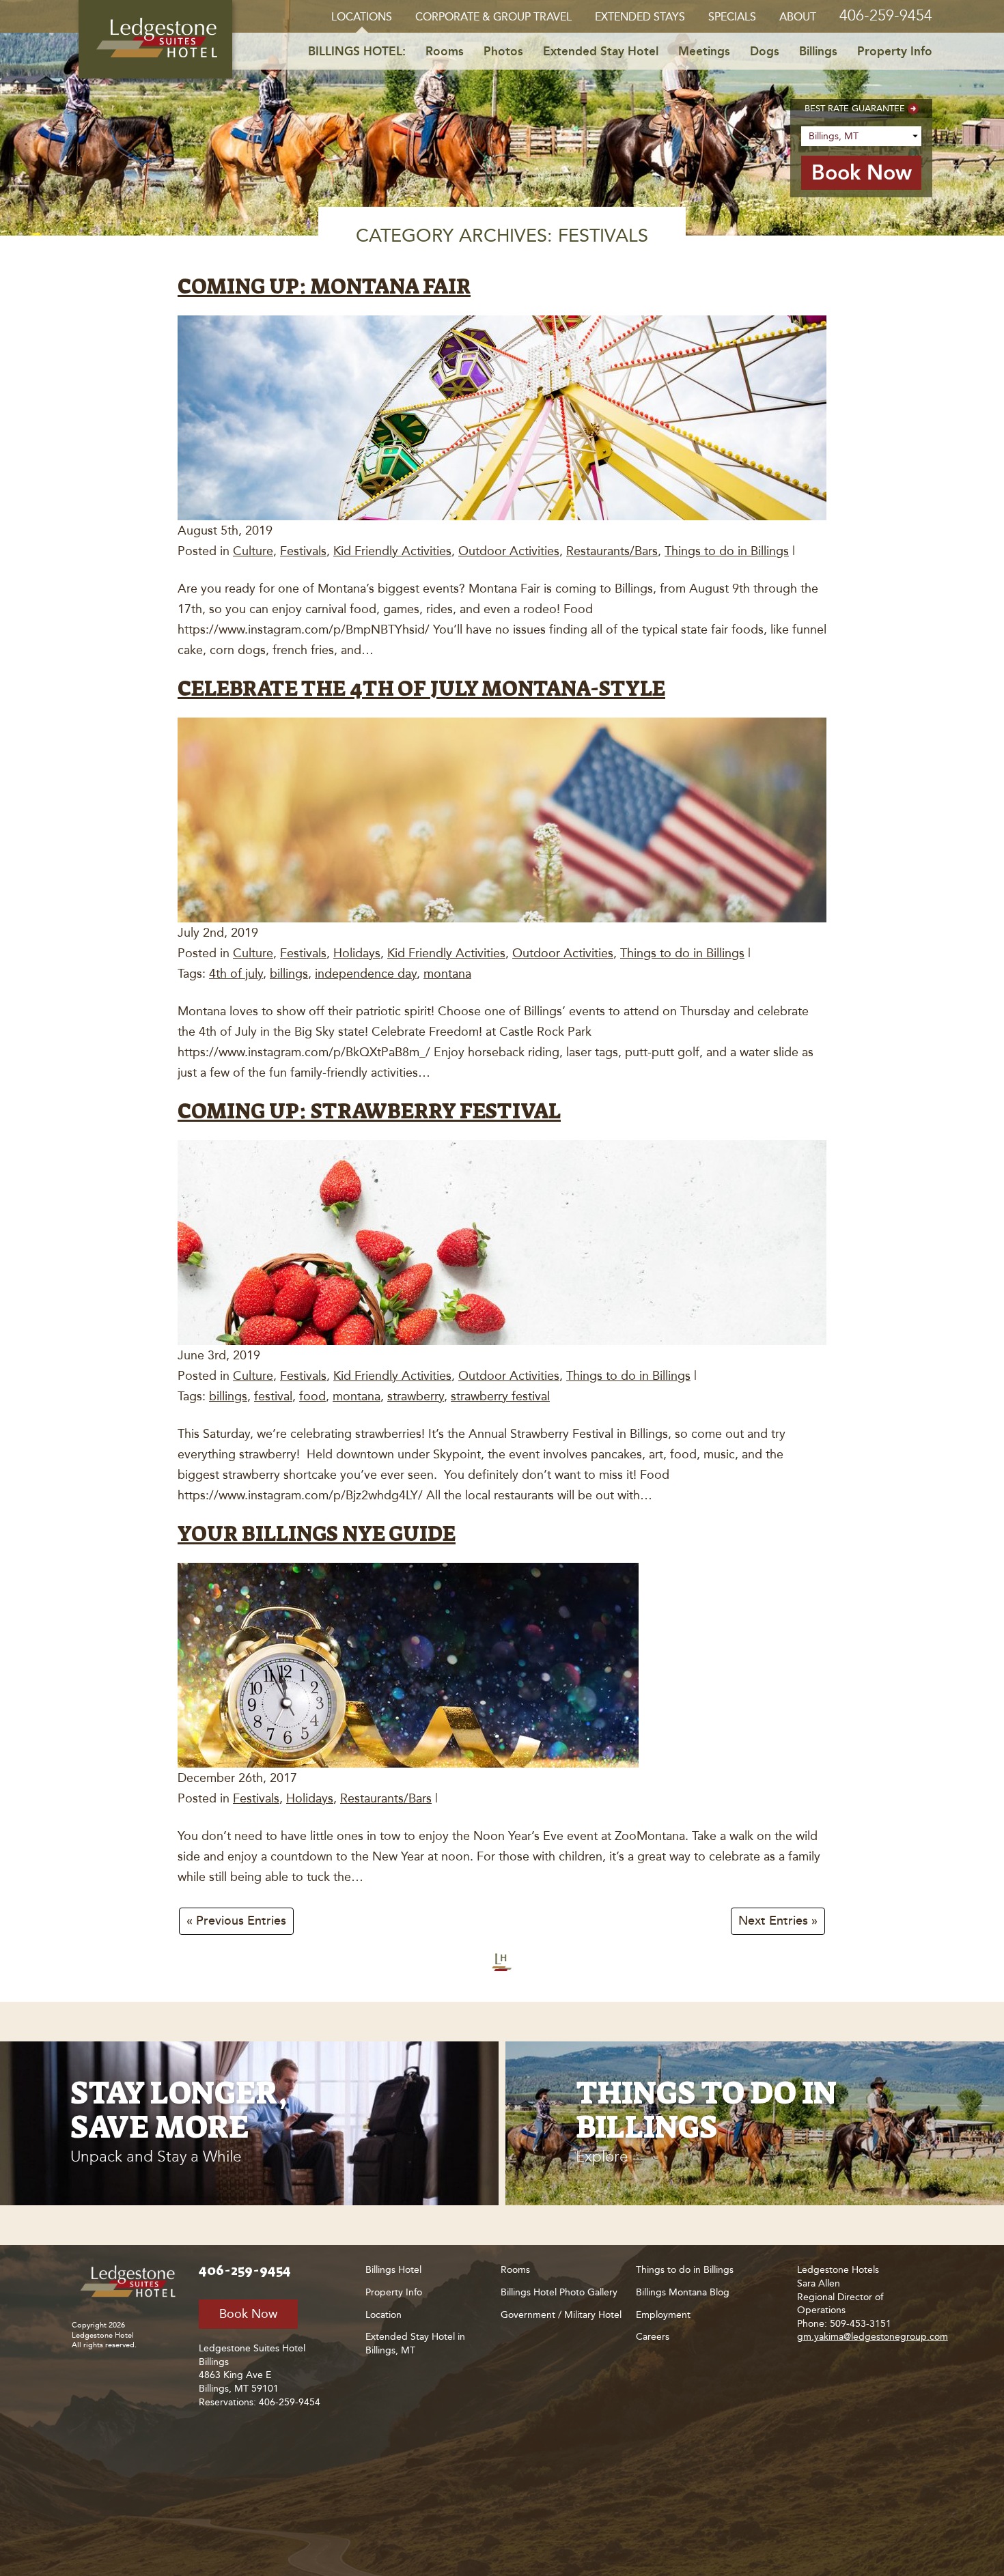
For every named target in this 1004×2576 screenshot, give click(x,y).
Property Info (895, 51)
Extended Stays (640, 17)
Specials (732, 17)
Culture (253, 551)
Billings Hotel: (357, 51)
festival (273, 1396)
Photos (503, 51)
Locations (362, 17)
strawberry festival (500, 1396)
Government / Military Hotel (561, 2315)
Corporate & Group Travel (493, 17)
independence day (366, 974)
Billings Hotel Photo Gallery (559, 2292)
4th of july (236, 974)
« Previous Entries (236, 1921)
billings (289, 974)
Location (384, 2315)
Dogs (765, 51)
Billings (818, 51)
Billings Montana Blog (683, 2292)
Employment (663, 2315)
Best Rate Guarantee (855, 108)
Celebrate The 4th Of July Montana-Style (421, 689)
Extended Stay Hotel (601, 51)
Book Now (248, 2314)
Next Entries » (778, 1921)
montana (447, 974)
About (798, 17)
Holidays (357, 953)
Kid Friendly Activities (392, 551)
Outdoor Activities (509, 551)
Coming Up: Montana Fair (324, 286)
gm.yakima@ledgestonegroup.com (873, 2337)
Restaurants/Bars (612, 551)
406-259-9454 (886, 15)
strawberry (416, 1396)
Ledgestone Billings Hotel (155, 39)
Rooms (445, 51)
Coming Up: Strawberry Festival (369, 1111)
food (312, 1396)
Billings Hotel (393, 2270)
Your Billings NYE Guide (317, 1534)
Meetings (704, 51)
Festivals (303, 551)
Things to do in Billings (727, 551)
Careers (653, 2337)
